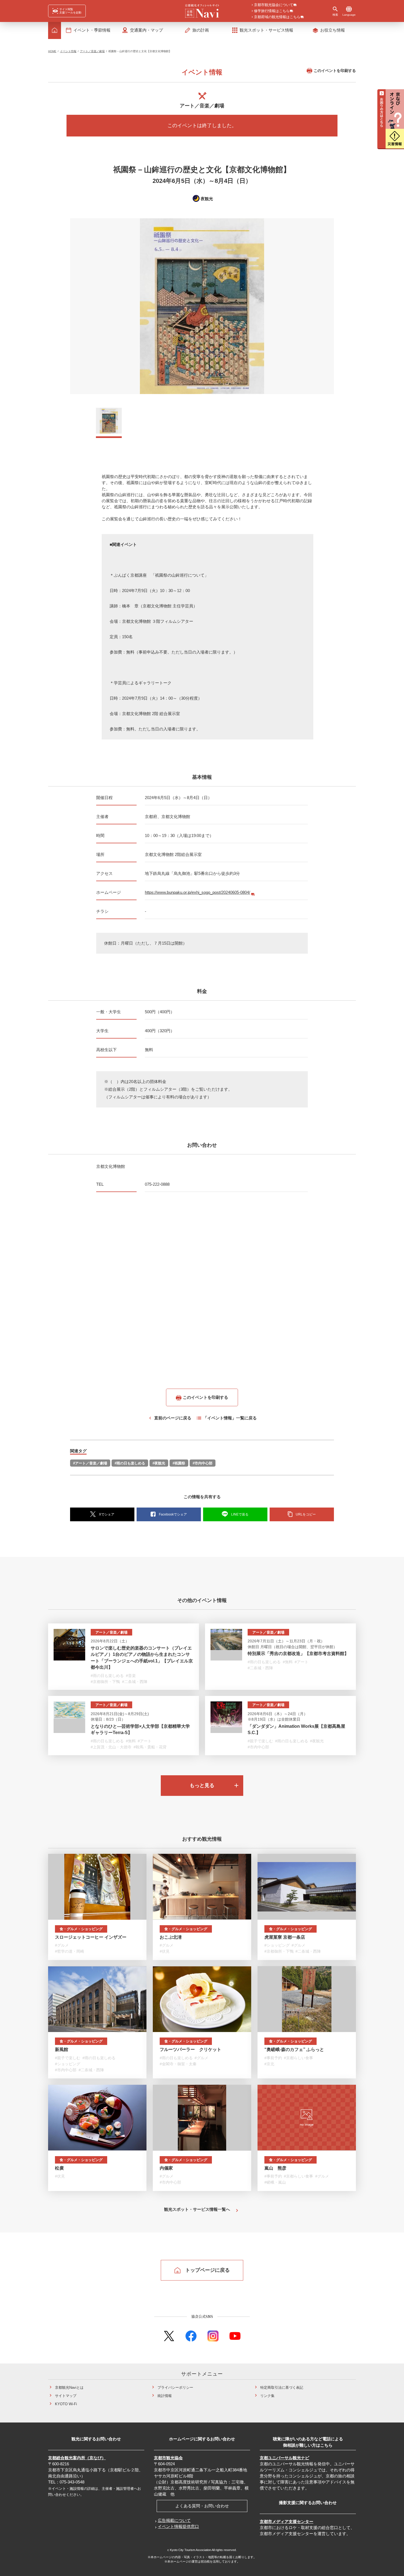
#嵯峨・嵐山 (275, 2182)
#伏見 (165, 1951)
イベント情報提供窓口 (178, 2526)
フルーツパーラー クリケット (190, 2049)
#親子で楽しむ (260, 1741)
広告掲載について (174, 2520)
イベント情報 (68, 51)
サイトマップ (66, 2396)
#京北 (269, 2064)
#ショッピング (277, 1945)
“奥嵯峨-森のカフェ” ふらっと (294, 2049)
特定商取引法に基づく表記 (282, 2387)
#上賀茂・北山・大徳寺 (111, 1747)
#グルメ (62, 1945)
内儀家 (166, 2168)
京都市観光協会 (168, 2458)
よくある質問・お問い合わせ (202, 2506)
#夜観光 (159, 1463)
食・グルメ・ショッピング (81, 1929)
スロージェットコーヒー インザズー (91, 1937)
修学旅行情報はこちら (272, 11)
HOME (52, 51)
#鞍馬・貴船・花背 (150, 1747)
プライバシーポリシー (175, 2387)
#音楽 (131, 1676)
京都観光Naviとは (69, 2387)
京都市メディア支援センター (287, 2521)
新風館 (62, 2049)
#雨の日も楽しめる (130, 1463)
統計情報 (165, 2396)
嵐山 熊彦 (275, 2168)
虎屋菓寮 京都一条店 (285, 1937)
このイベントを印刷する (335, 71)
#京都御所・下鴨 (105, 1682)
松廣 (59, 2168)
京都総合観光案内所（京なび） (77, 2458)
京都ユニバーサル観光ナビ (284, 2458)
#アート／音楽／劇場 (90, 1463)
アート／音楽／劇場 (92, 51)
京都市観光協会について (274, 5)
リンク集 (267, 2396)
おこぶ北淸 (171, 1937)
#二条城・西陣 (135, 1682)
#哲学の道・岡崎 (70, 1951)
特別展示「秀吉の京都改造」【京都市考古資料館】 (298, 1653)
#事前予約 (273, 2058)
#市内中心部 (203, 1463)
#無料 (288, 1662)
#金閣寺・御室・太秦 (178, 2064)
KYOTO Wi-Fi (66, 2404)
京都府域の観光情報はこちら (277, 17)
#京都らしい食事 (298, 2058)
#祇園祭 (179, 1463)
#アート (301, 1662)
